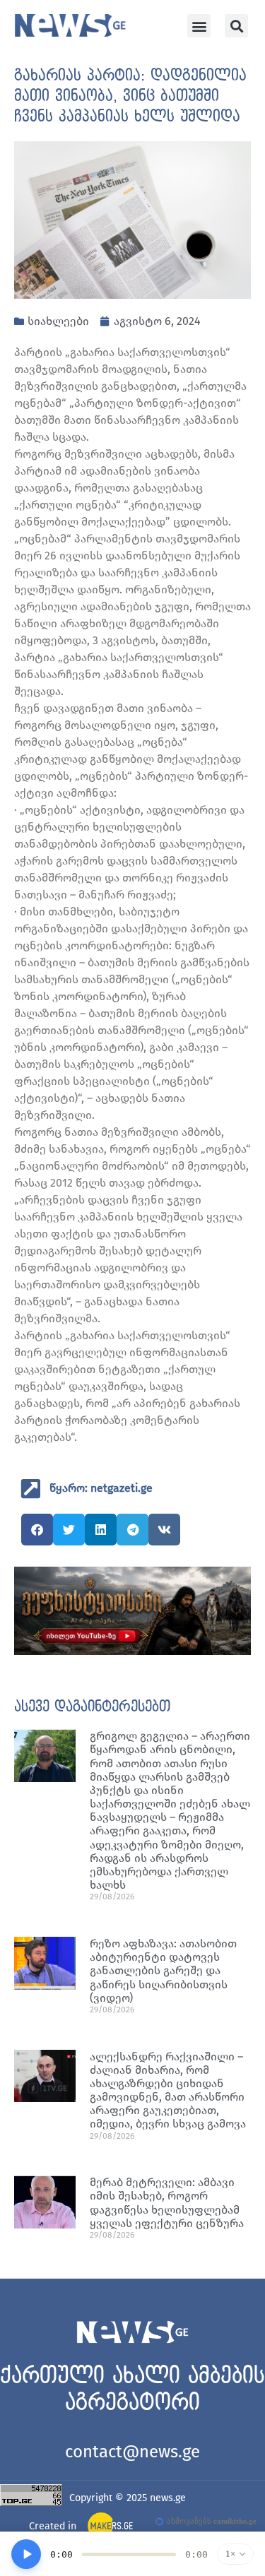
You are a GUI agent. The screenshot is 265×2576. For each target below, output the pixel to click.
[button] (199, 26)
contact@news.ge (132, 2452)
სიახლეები (58, 321)
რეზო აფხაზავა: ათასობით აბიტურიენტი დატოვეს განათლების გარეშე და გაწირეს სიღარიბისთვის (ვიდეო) (163, 1971)
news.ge (168, 2498)
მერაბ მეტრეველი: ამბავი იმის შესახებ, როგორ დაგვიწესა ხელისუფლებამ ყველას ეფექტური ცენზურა (167, 2203)
